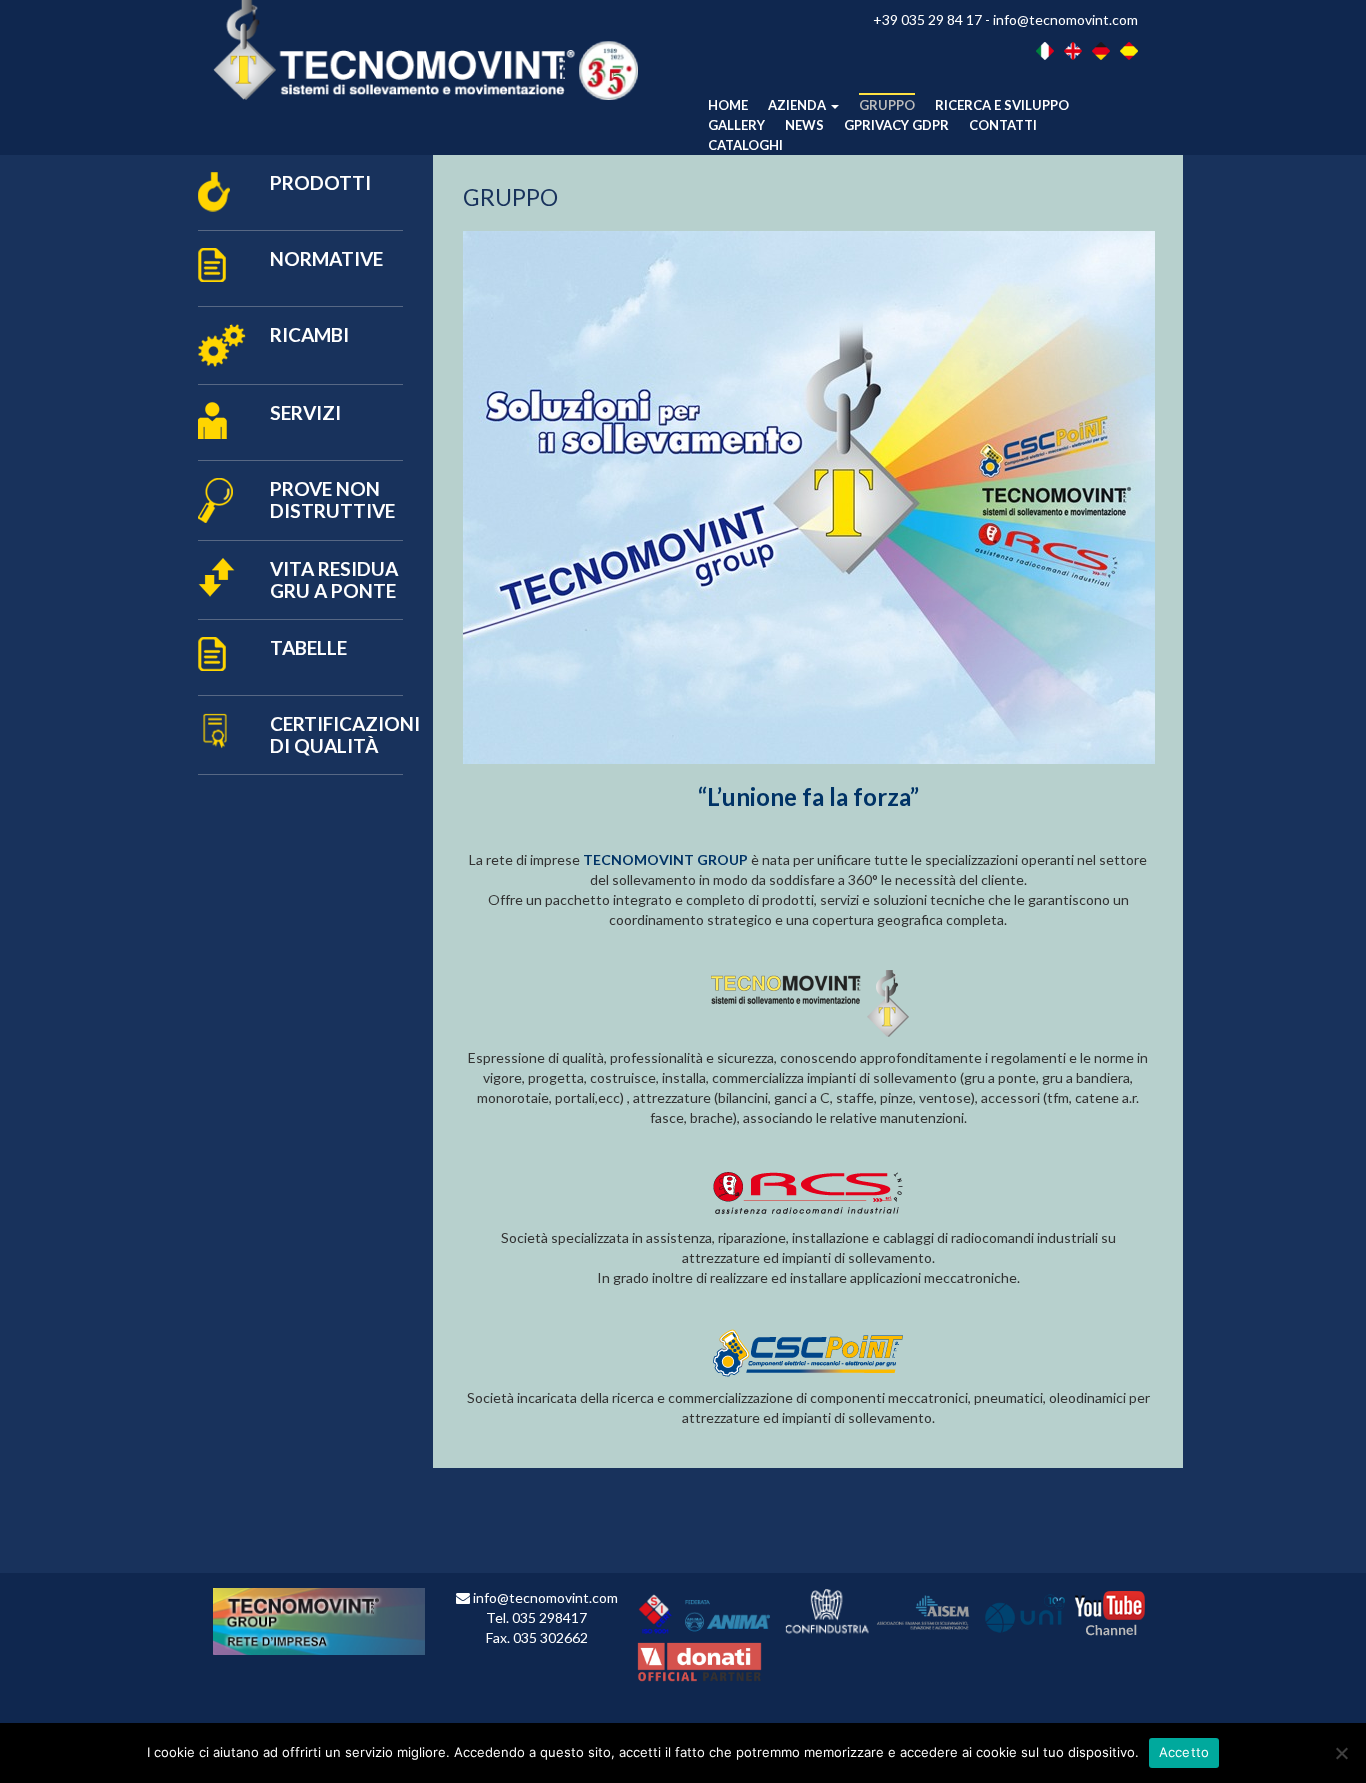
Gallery (736, 125)
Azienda (798, 105)
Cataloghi (745, 145)
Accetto (1184, 1752)
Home (728, 105)
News (804, 125)
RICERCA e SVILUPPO (1002, 105)
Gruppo (887, 105)
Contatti (1003, 125)
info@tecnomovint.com (1065, 19)
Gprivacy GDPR (896, 125)
